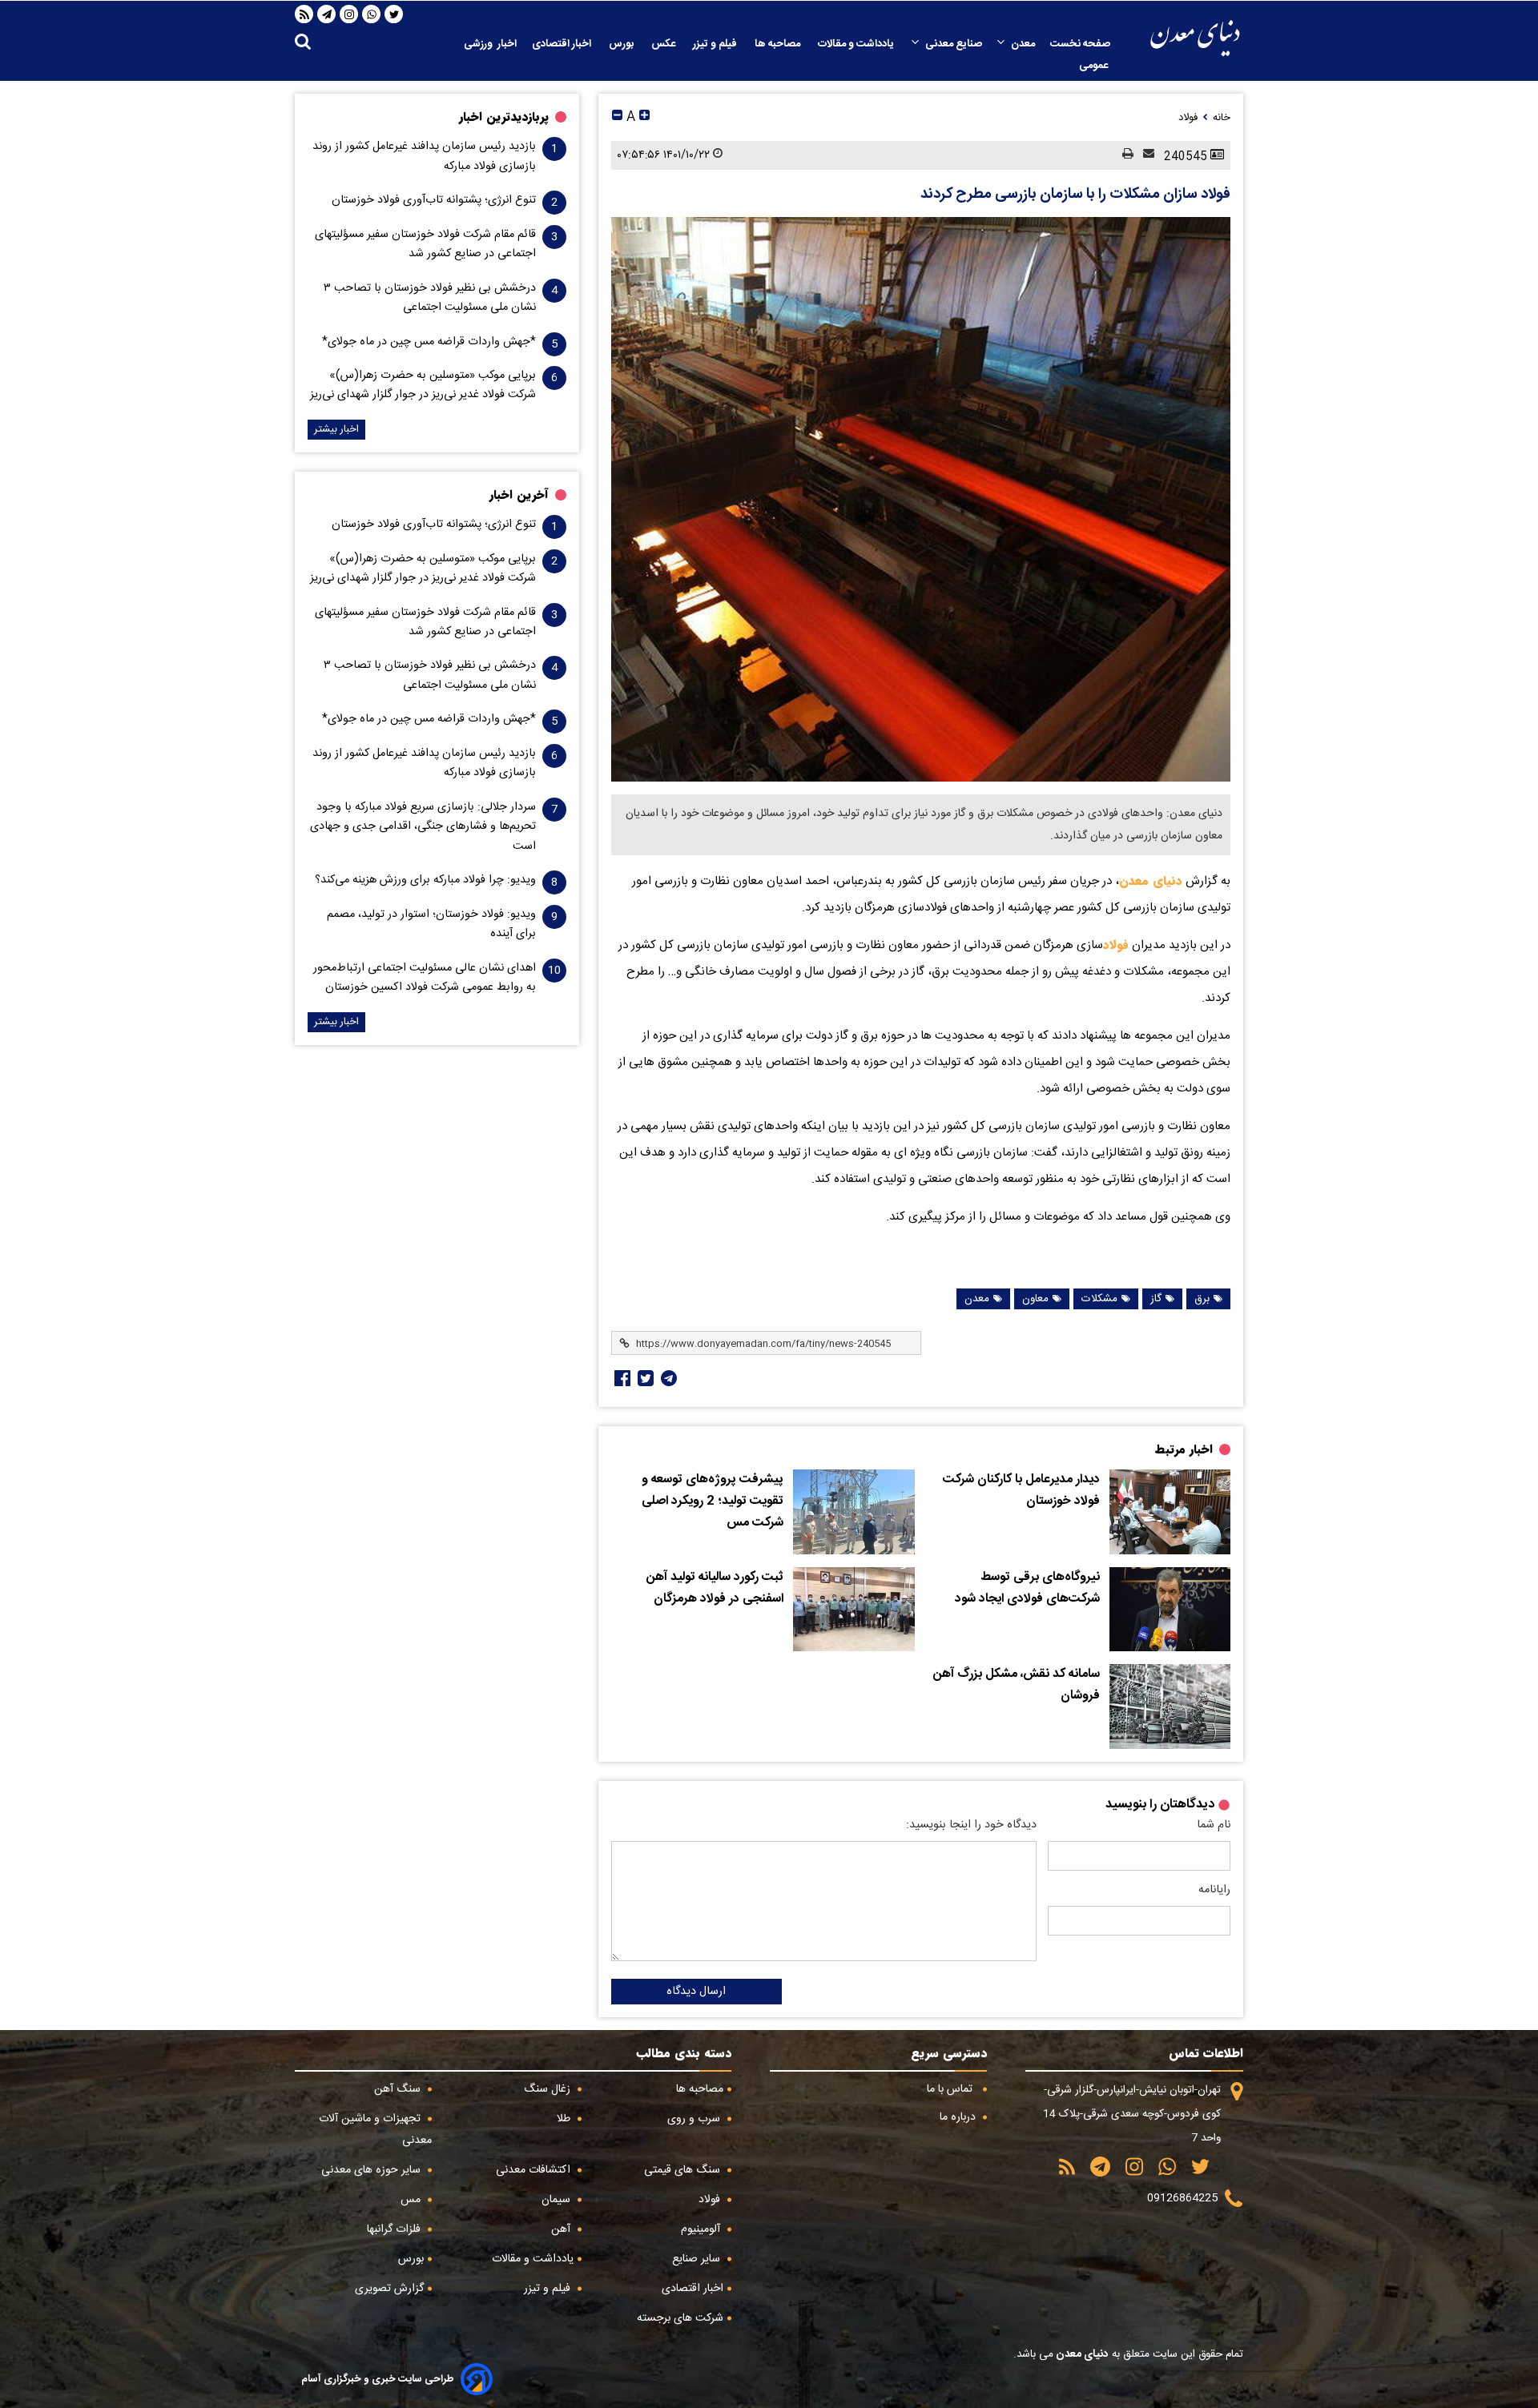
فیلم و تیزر (716, 44)
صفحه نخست (1080, 44)
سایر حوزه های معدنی (372, 2170)
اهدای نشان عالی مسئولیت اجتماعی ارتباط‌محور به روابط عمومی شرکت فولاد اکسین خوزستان (425, 978)
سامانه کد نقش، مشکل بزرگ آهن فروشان (1017, 1685)
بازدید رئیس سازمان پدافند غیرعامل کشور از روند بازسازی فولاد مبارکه (424, 156)
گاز (1156, 1299)
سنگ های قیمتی (684, 2170)
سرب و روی (695, 2119)
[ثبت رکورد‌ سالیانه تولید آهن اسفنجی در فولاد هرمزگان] (854, 1610)
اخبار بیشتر (336, 430)
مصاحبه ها (779, 44)
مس (412, 2200)
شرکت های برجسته (680, 2318)
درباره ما (959, 2117)
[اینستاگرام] (349, 14)
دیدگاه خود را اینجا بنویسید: (971, 1825)
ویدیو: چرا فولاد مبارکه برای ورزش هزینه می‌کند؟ (425, 880)
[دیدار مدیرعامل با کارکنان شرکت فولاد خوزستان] (1170, 1512)
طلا (565, 2119)
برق (1202, 1299)
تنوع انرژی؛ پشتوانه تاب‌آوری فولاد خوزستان (434, 200)
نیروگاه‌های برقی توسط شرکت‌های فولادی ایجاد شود (1027, 1588)
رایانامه (1214, 1890)
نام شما (1214, 1825)
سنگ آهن (399, 2089)
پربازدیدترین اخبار (504, 117)
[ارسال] (1144, 155)
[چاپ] (1123, 155)
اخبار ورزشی (490, 44)
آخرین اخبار (519, 495)
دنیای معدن (1151, 881)
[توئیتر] (644, 1378)
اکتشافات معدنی (535, 2170)
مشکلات (1099, 1299)
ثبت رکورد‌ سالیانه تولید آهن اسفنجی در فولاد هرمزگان (715, 1588)
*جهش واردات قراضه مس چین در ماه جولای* (429, 342)
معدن (1023, 44)
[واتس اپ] (372, 14)
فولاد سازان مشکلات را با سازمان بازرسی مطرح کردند (1075, 195)
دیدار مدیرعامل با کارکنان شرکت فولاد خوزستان (1021, 1491)
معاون (1035, 1299)
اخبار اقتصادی (563, 44)
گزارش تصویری (389, 2289)
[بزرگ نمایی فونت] (644, 117)
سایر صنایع (698, 2259)
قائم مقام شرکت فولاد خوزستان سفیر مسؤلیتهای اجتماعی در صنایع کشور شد (425, 244)
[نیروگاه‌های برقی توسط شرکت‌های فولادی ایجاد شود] (1170, 1610)
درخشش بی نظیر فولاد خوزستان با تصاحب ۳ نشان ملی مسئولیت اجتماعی (430, 298)
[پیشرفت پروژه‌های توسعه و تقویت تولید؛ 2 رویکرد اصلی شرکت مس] (854, 1512)
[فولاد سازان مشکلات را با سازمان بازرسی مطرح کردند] (921, 499)
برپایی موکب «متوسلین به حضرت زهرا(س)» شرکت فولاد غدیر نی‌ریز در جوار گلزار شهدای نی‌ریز (423, 385)
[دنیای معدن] (1195, 38)
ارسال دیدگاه (696, 1992)
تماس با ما (951, 2089)
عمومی (1095, 66)
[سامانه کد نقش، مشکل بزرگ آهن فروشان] (1170, 1707)
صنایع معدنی (954, 44)
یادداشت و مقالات (857, 44)
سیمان (558, 2200)
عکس (664, 44)
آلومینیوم (702, 2229)
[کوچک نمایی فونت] (617, 117)
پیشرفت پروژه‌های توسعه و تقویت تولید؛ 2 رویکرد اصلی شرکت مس (713, 1501)
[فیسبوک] (621, 1378)
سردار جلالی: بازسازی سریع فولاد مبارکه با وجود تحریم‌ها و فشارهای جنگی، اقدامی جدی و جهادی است (423, 827)
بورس (622, 44)
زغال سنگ (549, 2089)
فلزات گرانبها (395, 2229)
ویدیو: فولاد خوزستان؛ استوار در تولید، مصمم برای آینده (431, 924)
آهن (562, 2229)
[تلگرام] (327, 14)
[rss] (304, 14)
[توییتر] (394, 14)
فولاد (1116, 945)
